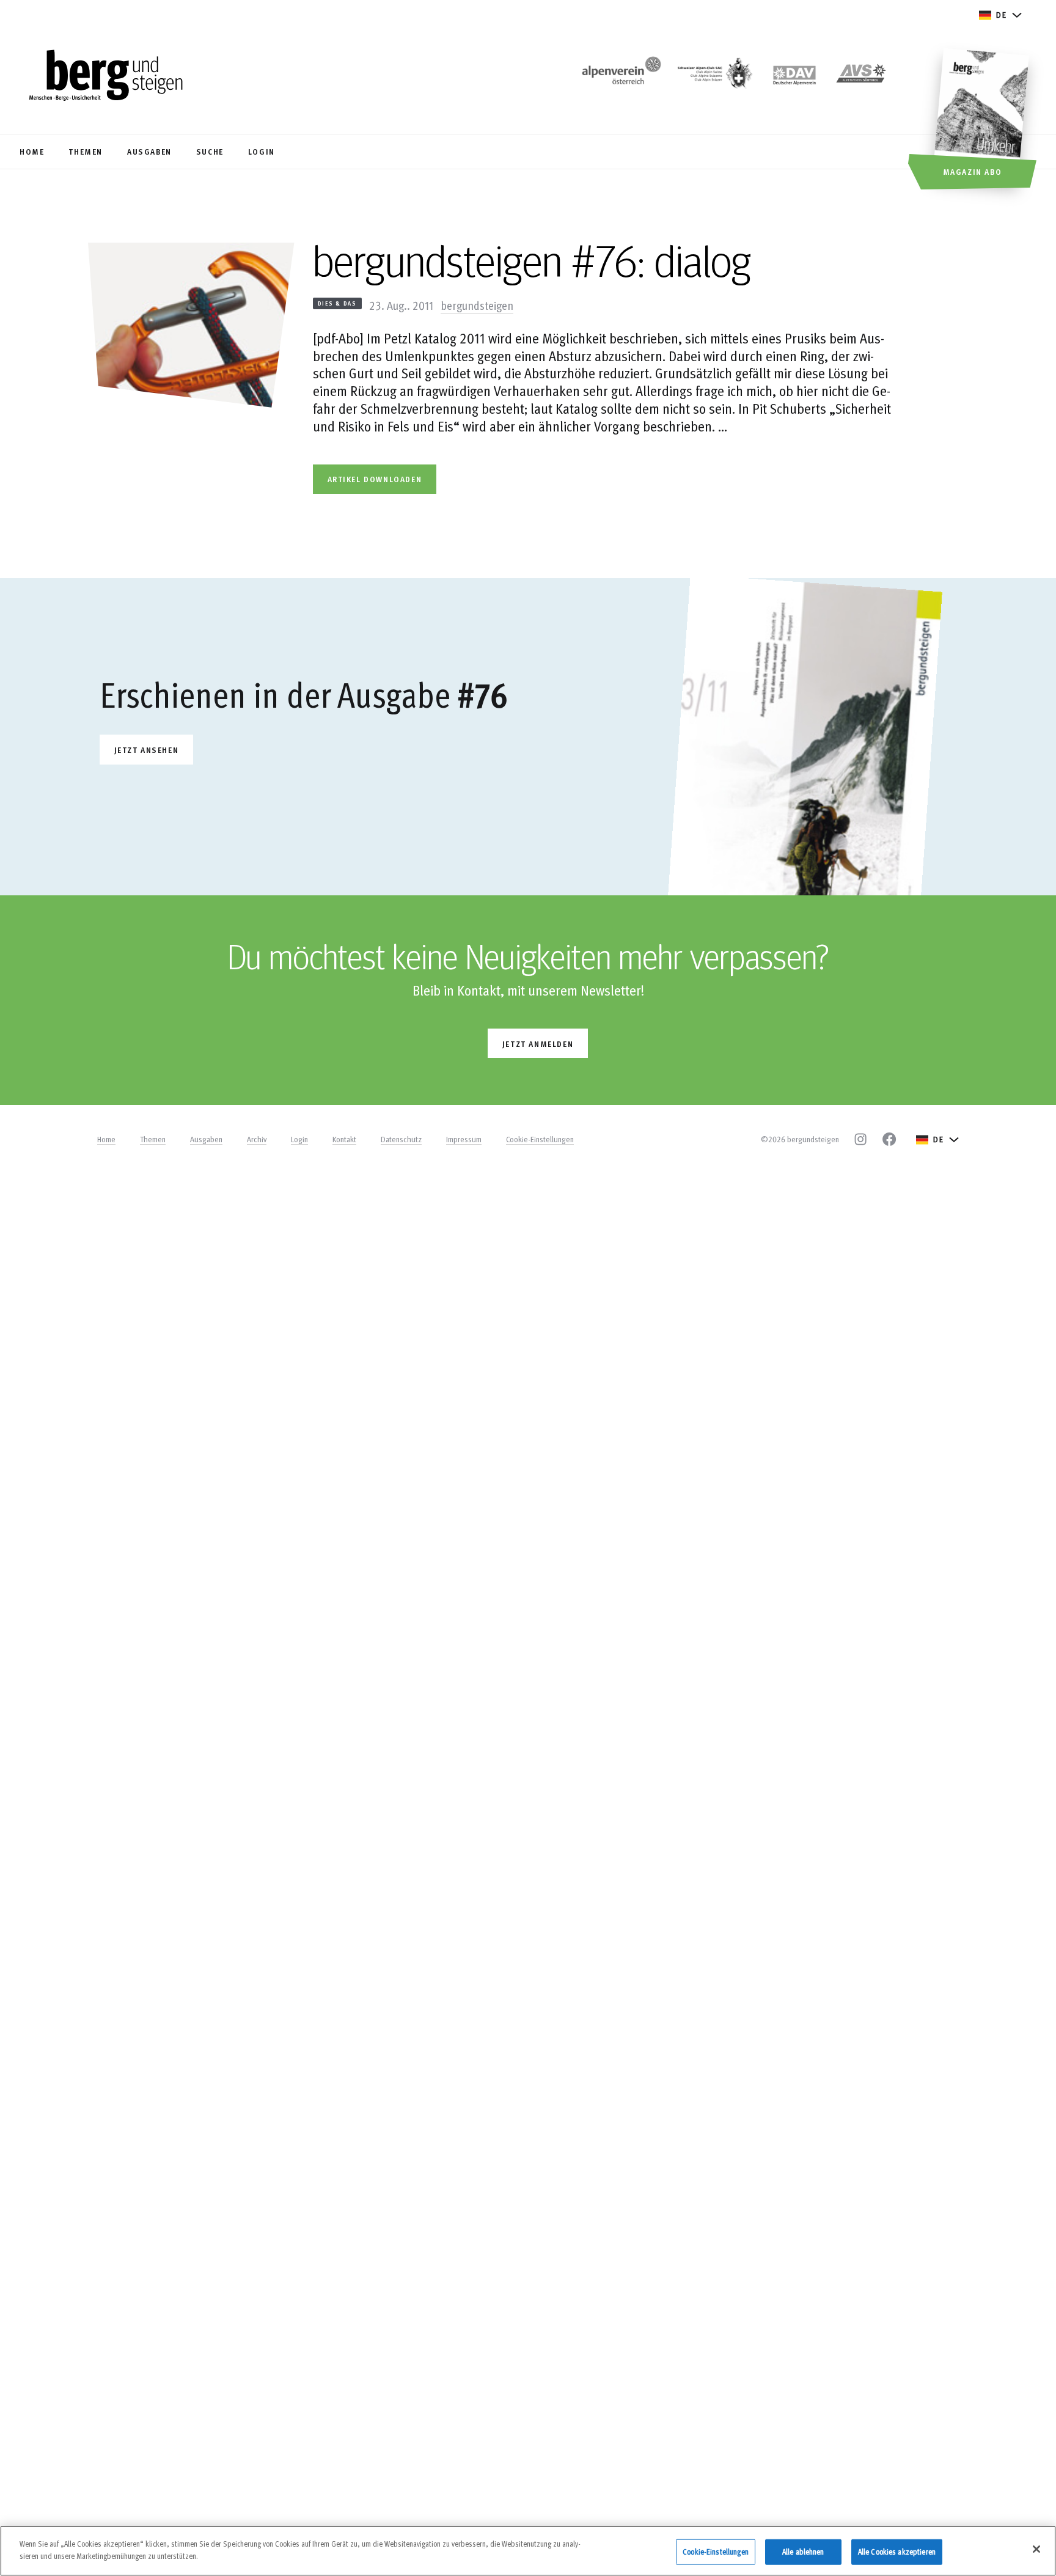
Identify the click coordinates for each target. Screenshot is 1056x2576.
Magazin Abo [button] (973, 171)
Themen (153, 1139)
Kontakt (344, 1139)
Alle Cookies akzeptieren (897, 2552)
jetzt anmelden (538, 1044)
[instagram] (860, 1139)
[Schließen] (1036, 2549)
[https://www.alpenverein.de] (794, 77)
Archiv (257, 1139)
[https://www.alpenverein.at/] (619, 77)
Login (299, 1139)
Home (106, 1139)
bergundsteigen (477, 305)
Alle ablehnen (803, 2552)
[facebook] (889, 1139)
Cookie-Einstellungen (540, 1139)
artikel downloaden (375, 479)
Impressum (464, 1139)
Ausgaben (206, 1139)
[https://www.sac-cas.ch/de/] (714, 77)
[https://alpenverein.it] (861, 77)
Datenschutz (401, 1139)
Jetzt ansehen (147, 750)
